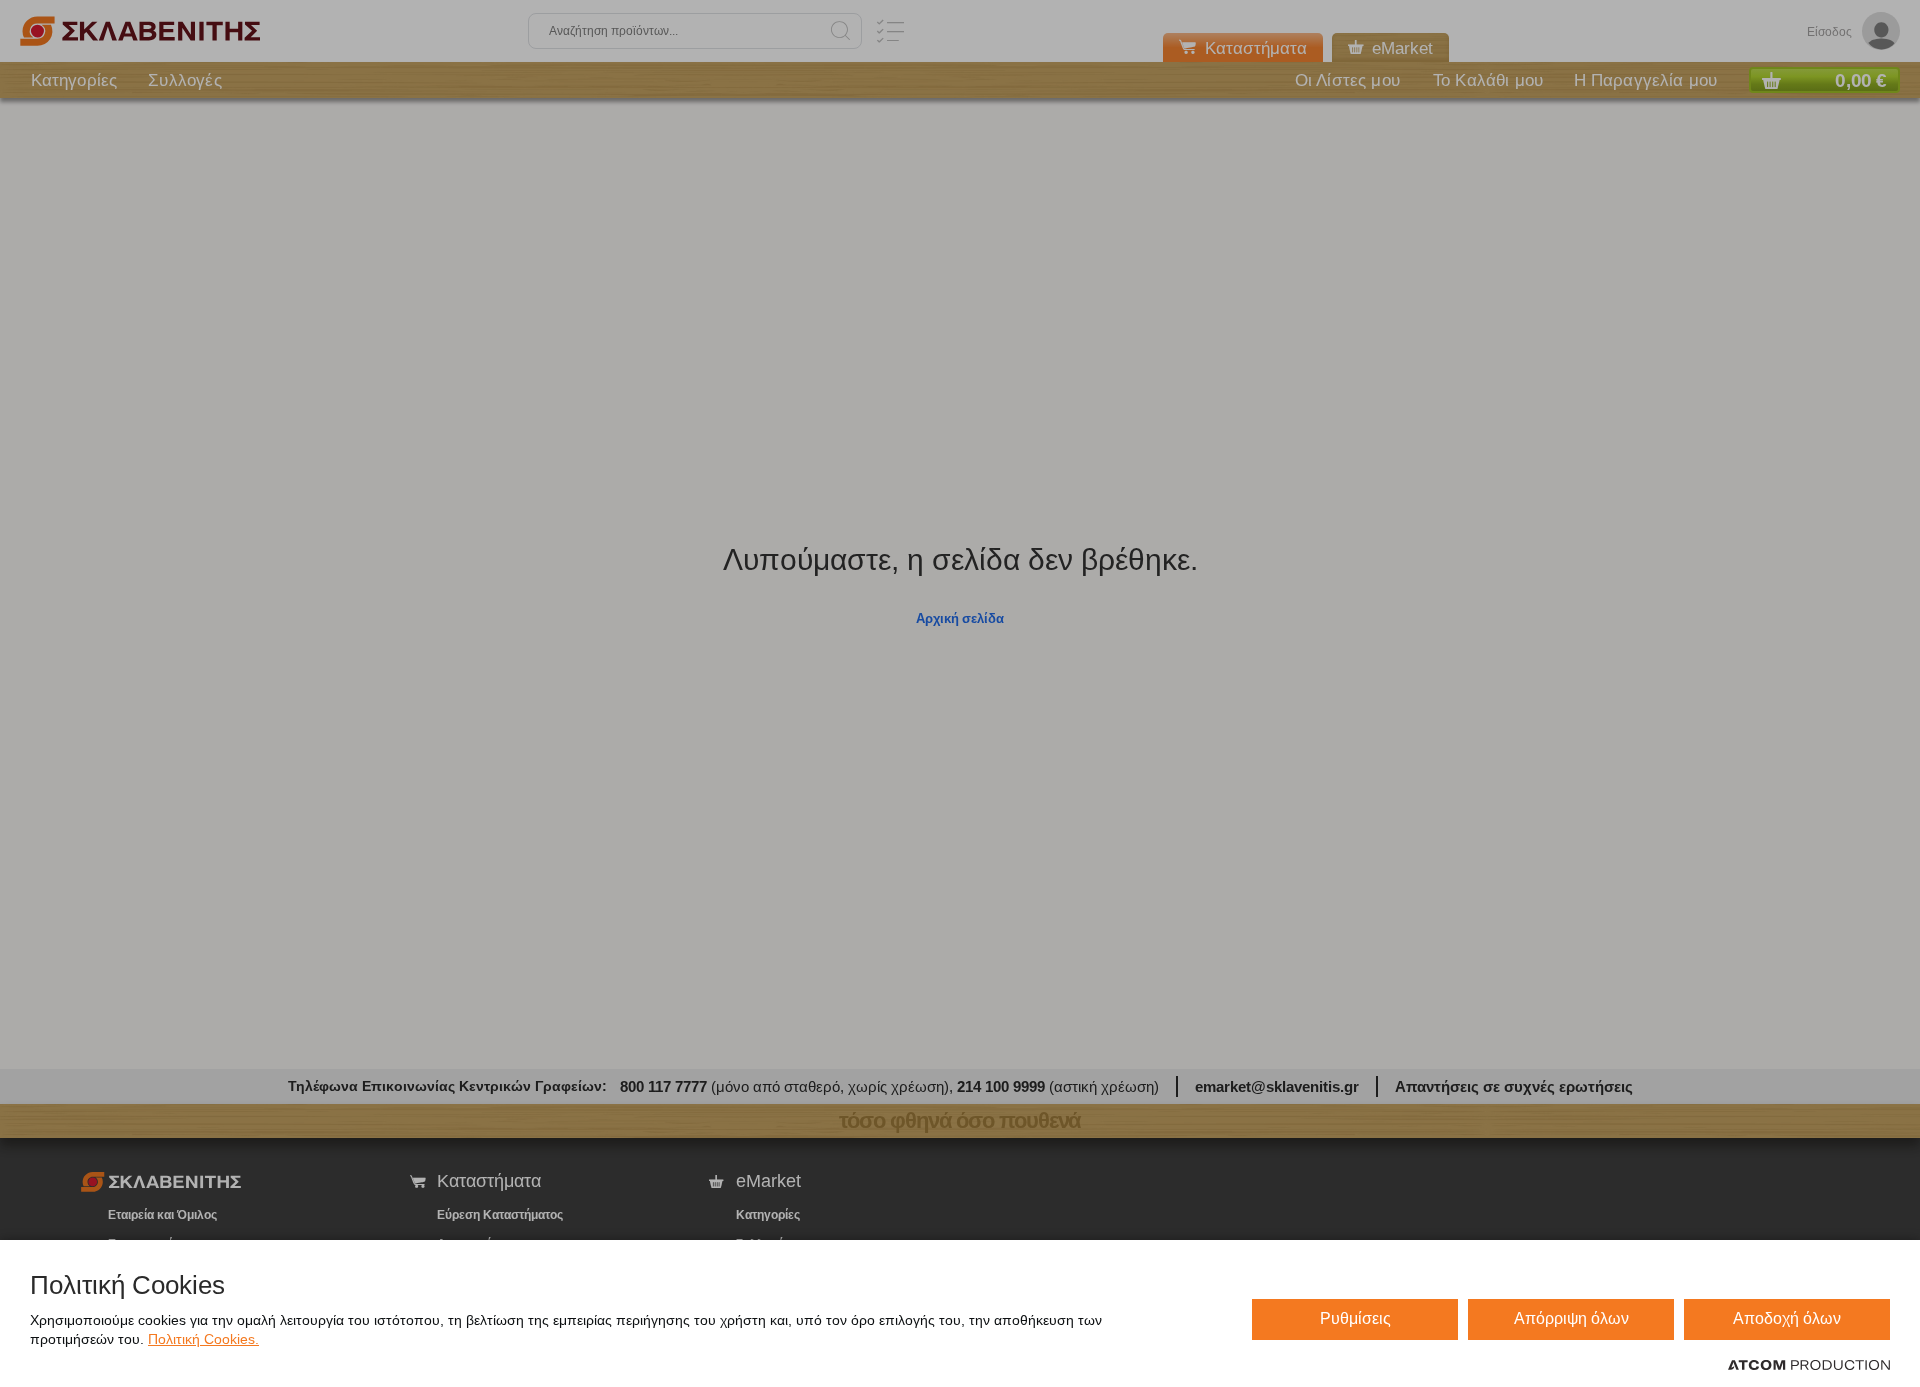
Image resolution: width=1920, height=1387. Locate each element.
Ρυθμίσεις (1355, 1318)
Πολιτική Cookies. (203, 1339)
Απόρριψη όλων (1571, 1318)
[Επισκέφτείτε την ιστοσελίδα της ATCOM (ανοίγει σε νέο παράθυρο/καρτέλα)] (1809, 1366)
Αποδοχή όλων (1787, 1318)
